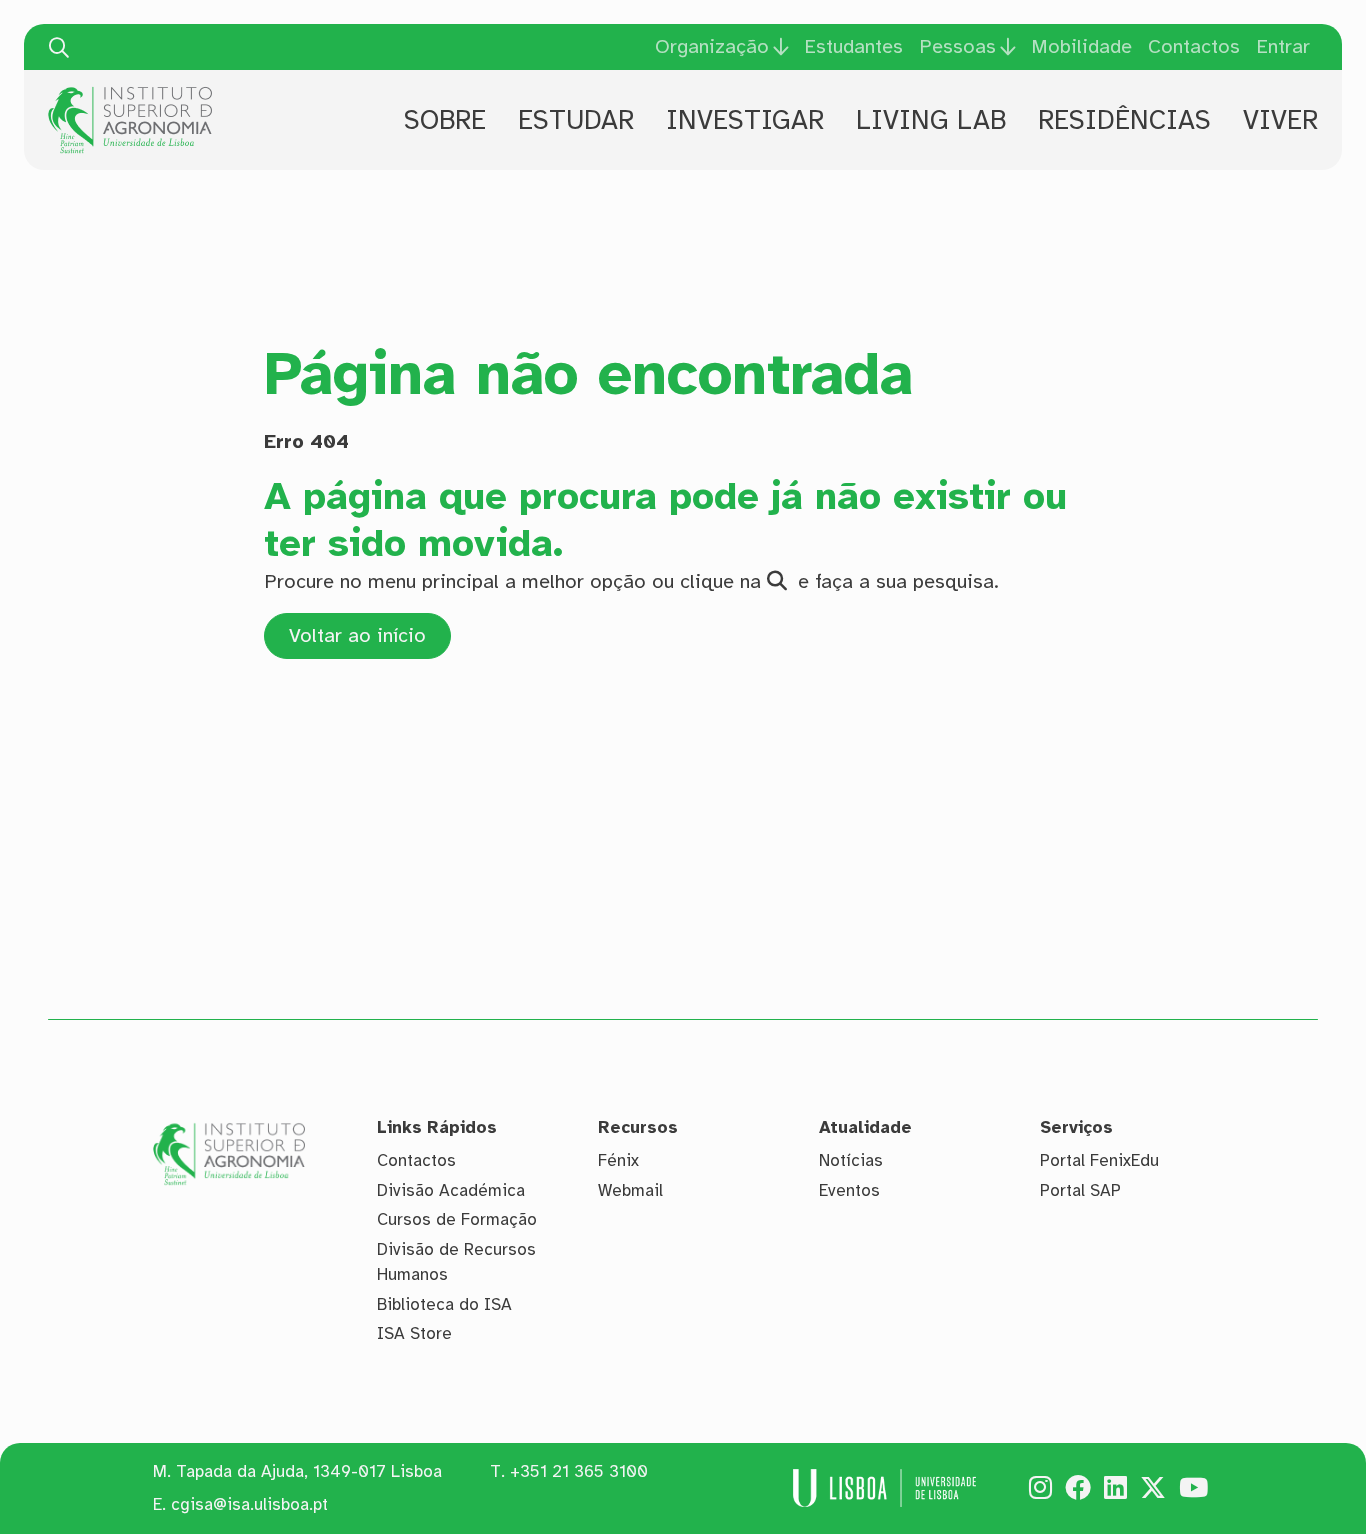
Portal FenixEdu (1099, 1160)
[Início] (130, 94)
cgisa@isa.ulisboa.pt (249, 1504)
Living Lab (931, 120)
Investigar (745, 120)
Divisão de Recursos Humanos (456, 1262)
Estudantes (853, 46)
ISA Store (414, 1333)
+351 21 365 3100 (579, 1471)
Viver (1280, 120)
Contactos (1194, 46)
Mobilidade (1081, 46)
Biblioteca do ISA (444, 1304)
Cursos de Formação (457, 1219)
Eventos (849, 1190)
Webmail (630, 1190)
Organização (712, 47)
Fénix (618, 1160)
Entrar (1283, 46)
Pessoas (957, 47)
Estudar (576, 120)
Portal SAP (1080, 1190)
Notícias (851, 1160)
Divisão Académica (451, 1190)
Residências (1124, 120)
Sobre (445, 120)
